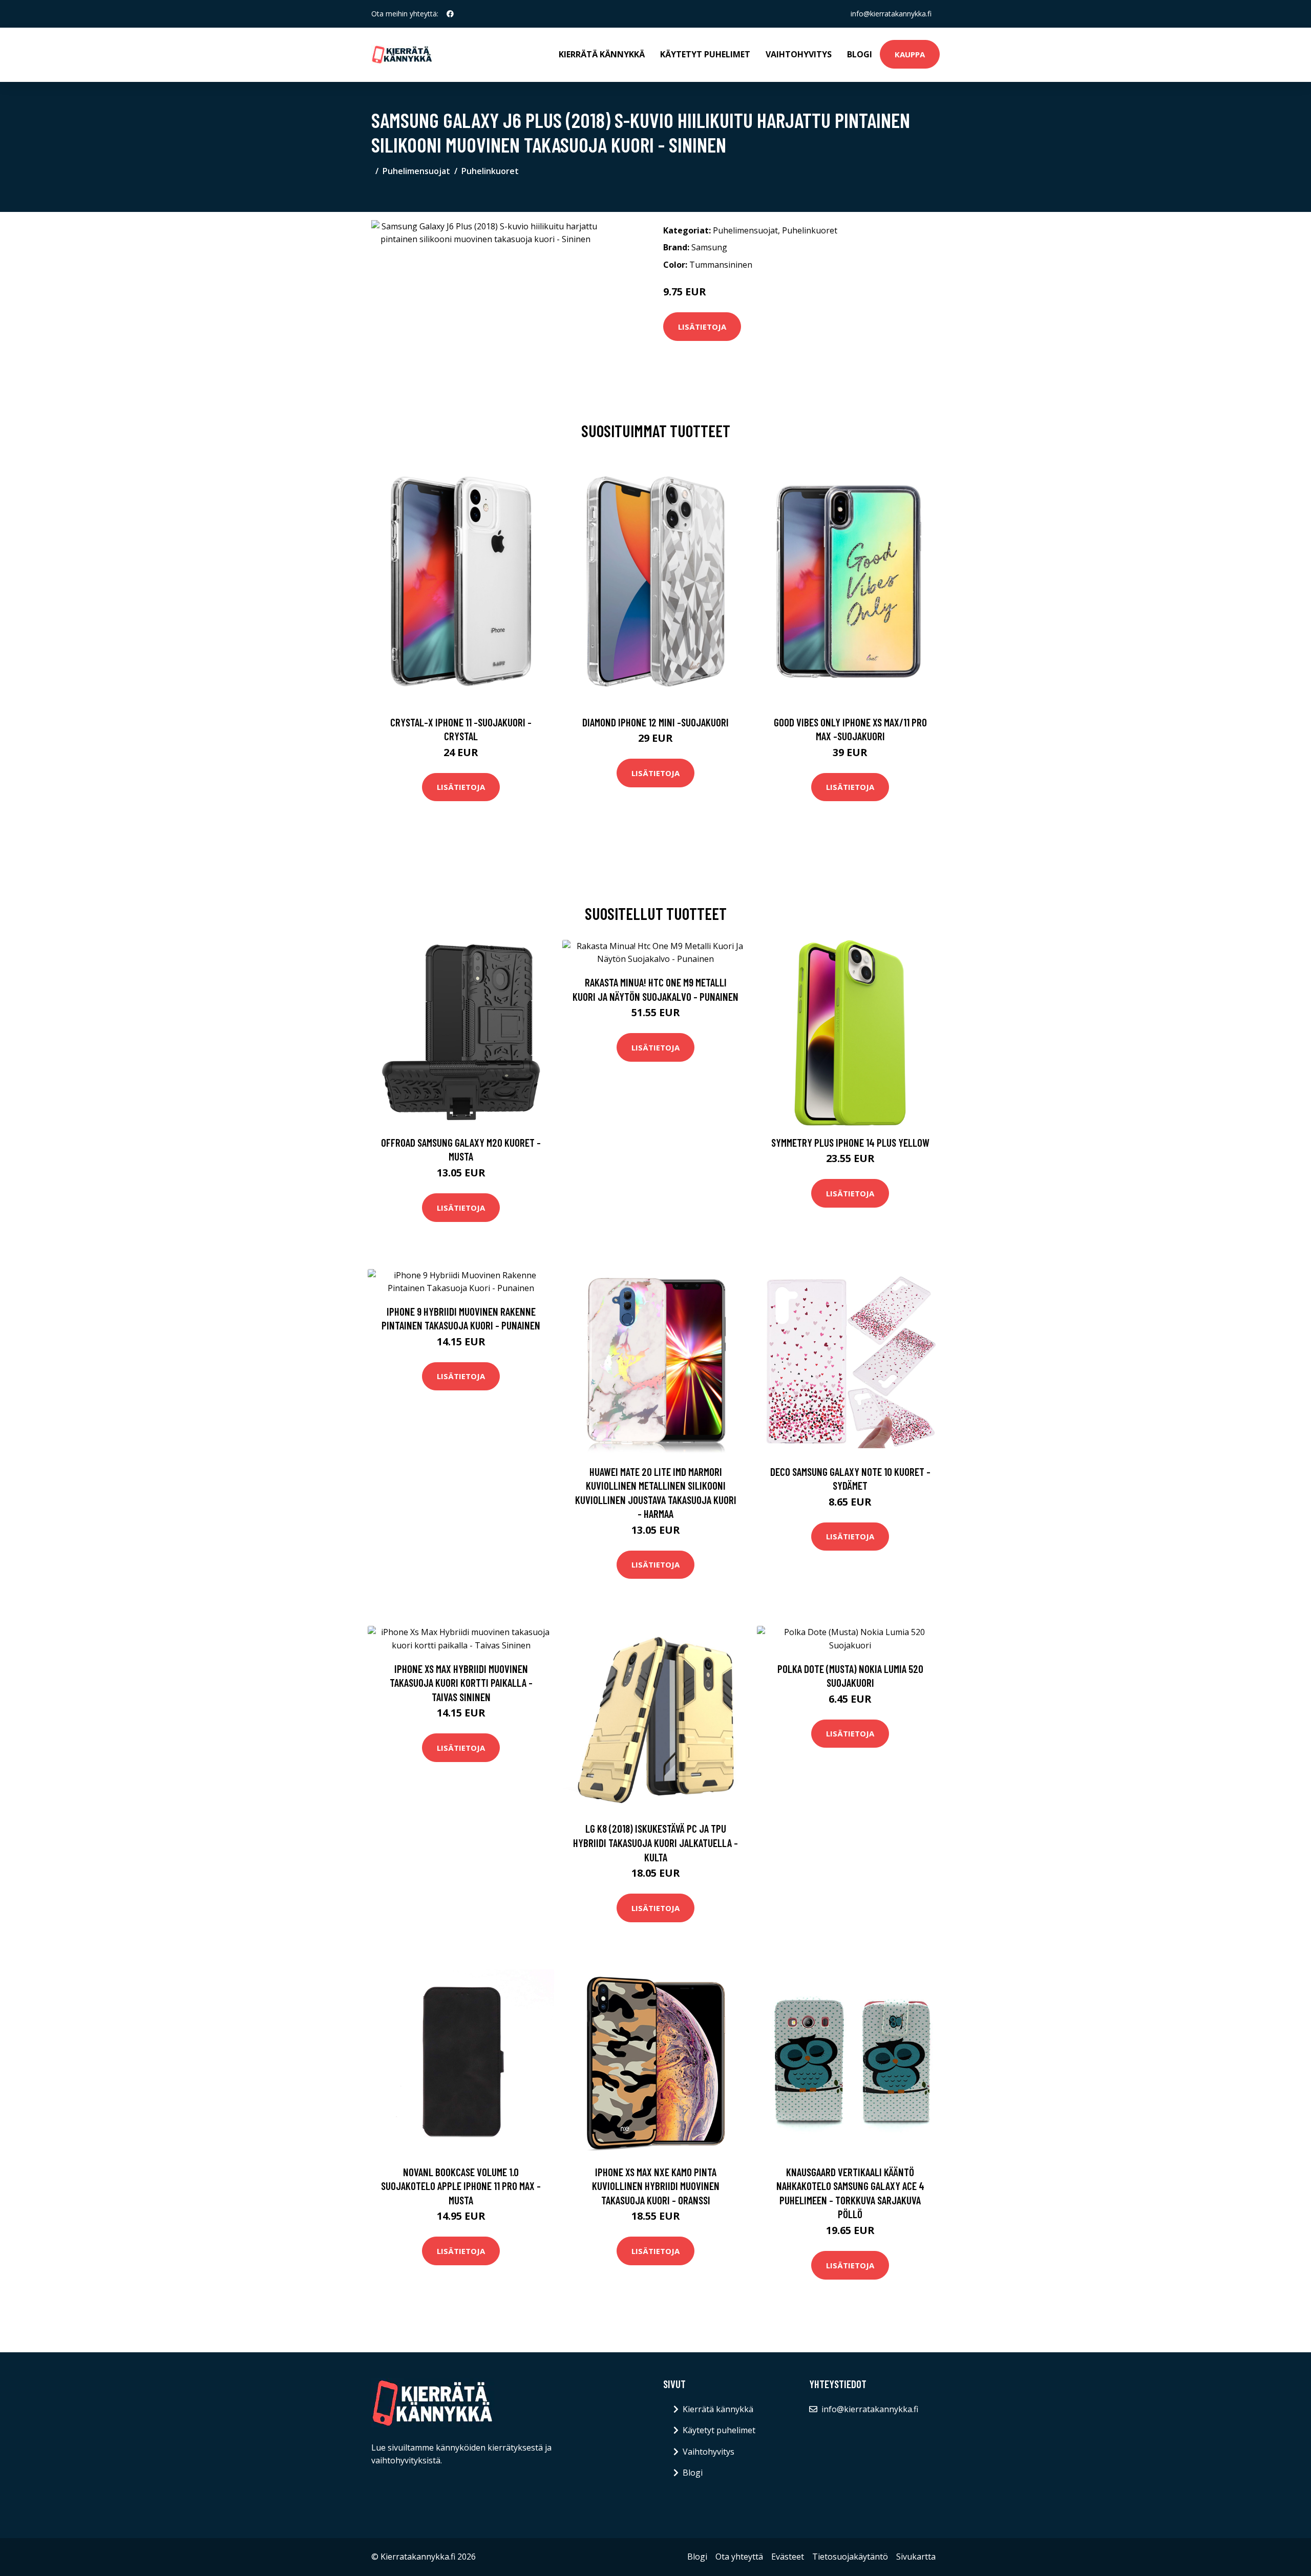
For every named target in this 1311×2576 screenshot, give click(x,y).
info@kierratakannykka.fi (891, 14)
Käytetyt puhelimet (705, 54)
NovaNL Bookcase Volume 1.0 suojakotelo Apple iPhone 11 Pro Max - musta (461, 2186)
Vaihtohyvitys (799, 54)
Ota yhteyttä (739, 2557)
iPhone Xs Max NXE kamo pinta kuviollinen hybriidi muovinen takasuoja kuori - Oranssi (656, 2186)
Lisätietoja (702, 327)
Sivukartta (916, 2557)
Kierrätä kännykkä (602, 54)
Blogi (860, 54)
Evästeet (788, 2557)
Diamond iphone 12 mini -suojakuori (655, 722)
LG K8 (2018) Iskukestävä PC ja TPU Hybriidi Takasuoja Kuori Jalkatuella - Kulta (655, 1842)
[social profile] (450, 14)
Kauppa (910, 54)
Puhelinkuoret (490, 171)
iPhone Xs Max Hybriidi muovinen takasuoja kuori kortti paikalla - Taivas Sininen (461, 1683)
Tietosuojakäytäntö (850, 2557)
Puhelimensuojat (416, 171)
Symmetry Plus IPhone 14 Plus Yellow (850, 1142)
